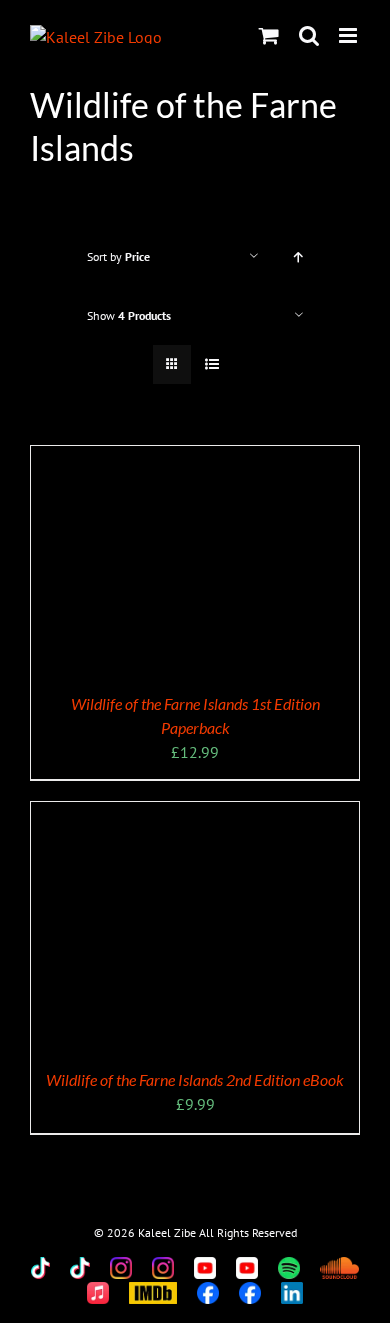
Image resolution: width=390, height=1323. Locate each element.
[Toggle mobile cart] (269, 35)
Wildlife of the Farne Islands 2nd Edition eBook (195, 1079)
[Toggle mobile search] (309, 35)
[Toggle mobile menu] (349, 35)
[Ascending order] (298, 256)
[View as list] (211, 364)
